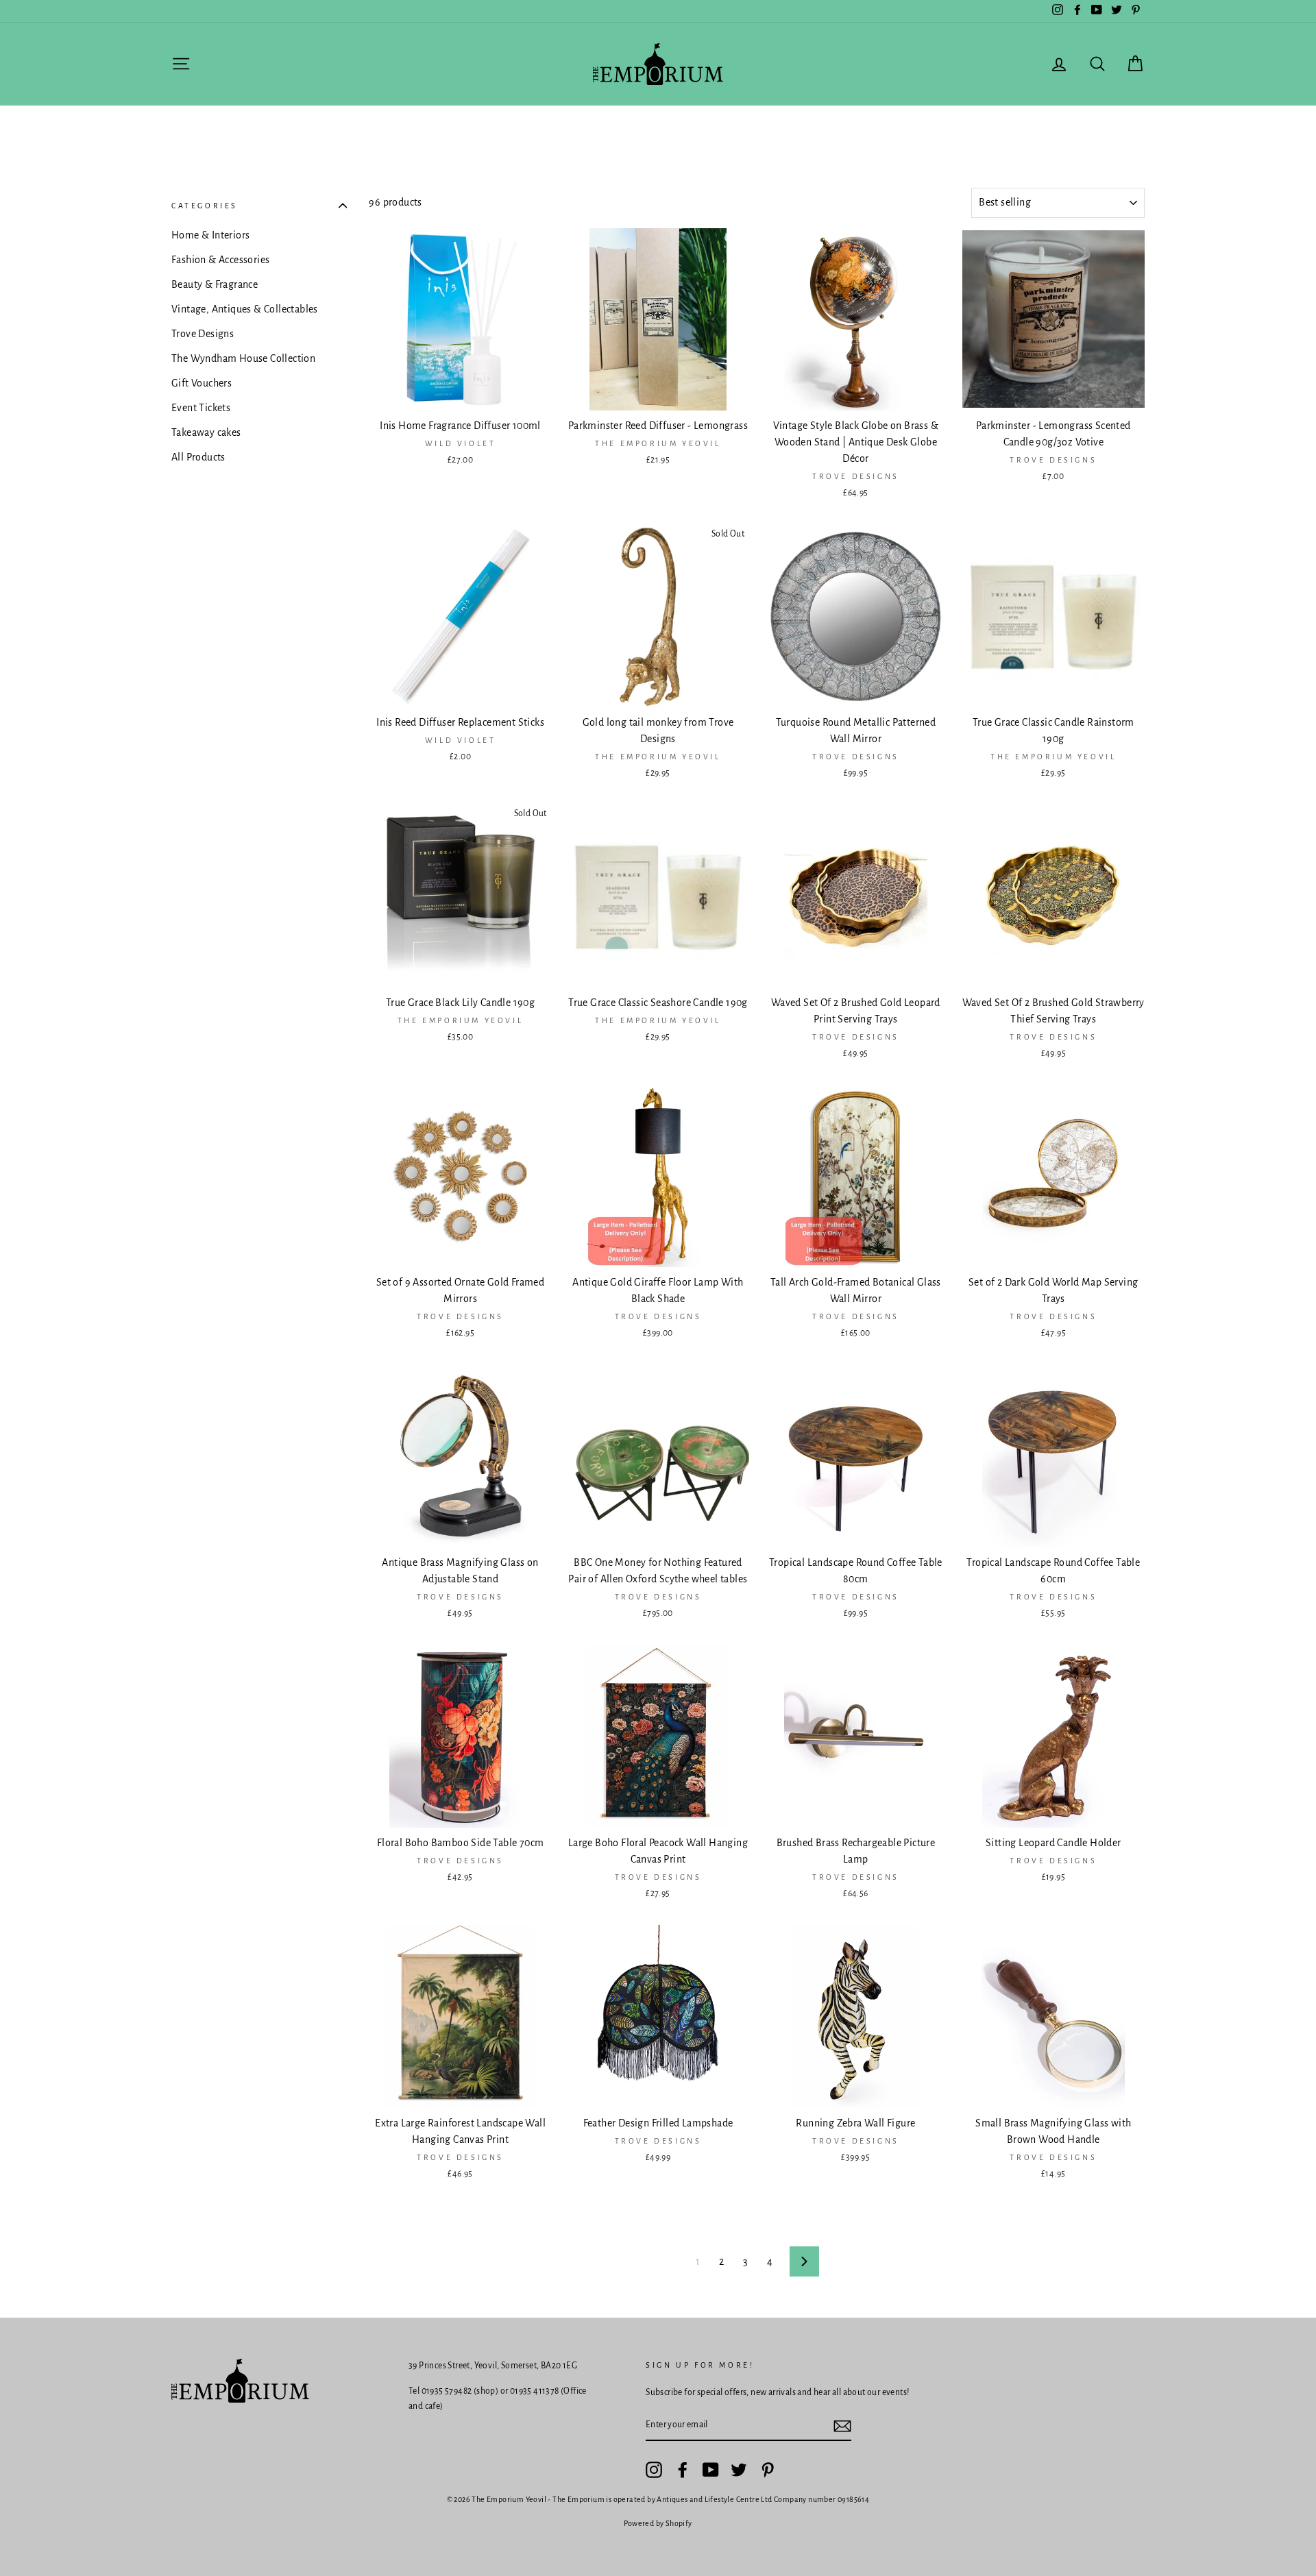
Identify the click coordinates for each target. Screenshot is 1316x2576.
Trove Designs (203, 334)
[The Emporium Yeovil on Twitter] (739, 2470)
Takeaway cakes (206, 432)
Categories (205, 206)
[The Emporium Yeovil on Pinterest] (768, 2470)
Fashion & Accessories (220, 260)
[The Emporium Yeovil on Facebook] (683, 2470)
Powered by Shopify (658, 2523)
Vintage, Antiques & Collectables (245, 309)
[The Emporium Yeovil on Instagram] (654, 2470)
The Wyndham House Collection (243, 358)
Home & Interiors (210, 235)
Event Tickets (201, 408)
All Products (198, 457)
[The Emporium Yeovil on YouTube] (711, 2470)
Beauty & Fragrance (215, 284)
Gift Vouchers (202, 383)
